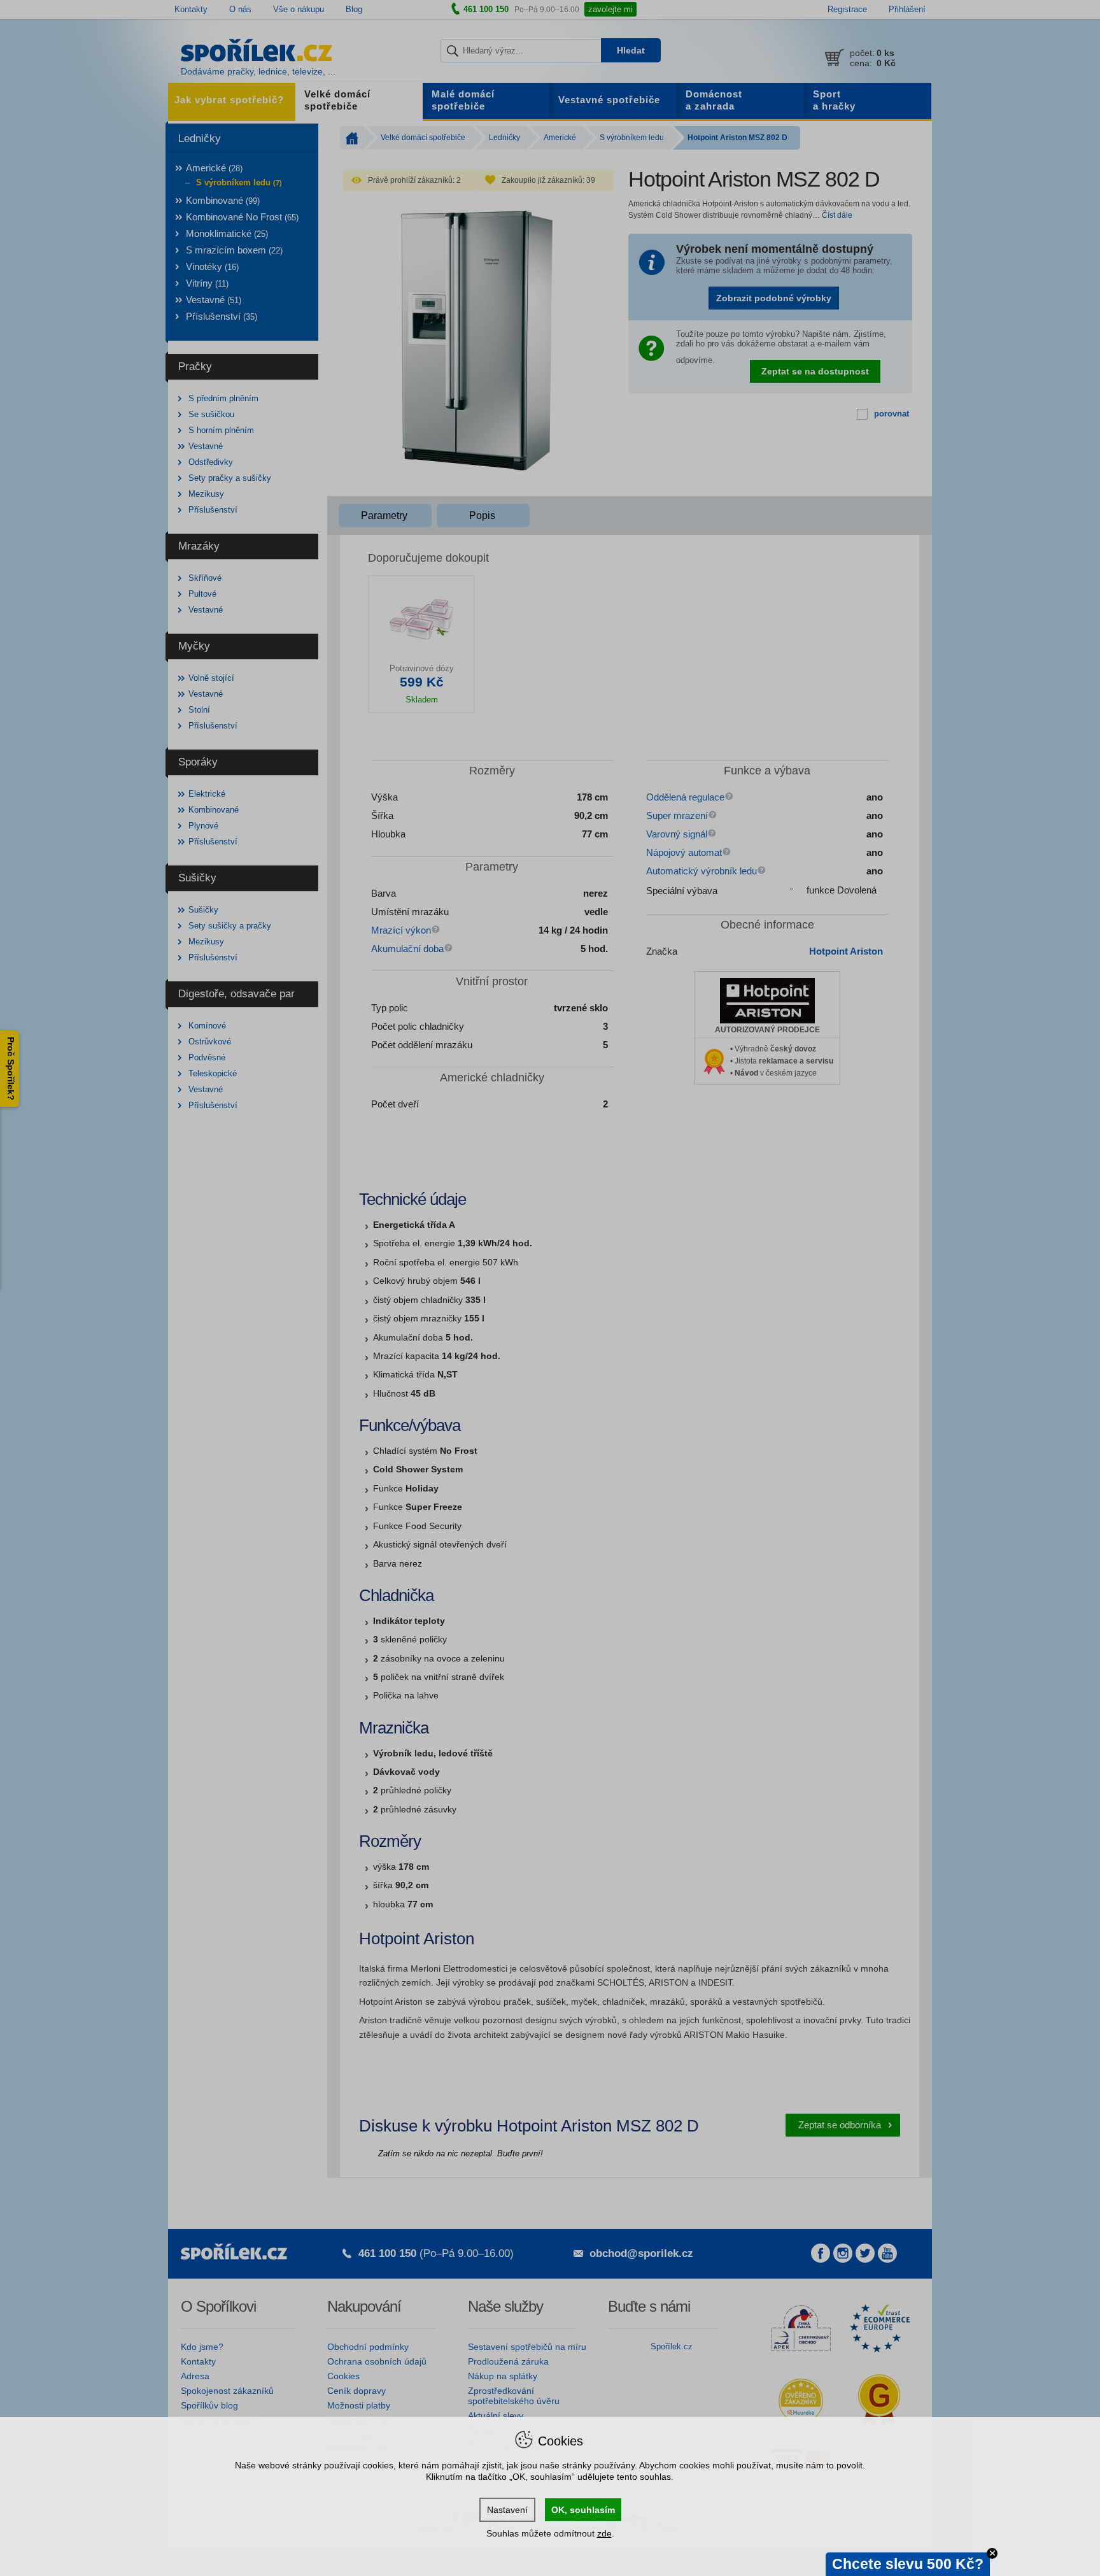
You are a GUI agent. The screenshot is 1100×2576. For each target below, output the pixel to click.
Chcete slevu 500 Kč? (908, 2564)
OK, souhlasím (583, 2510)
